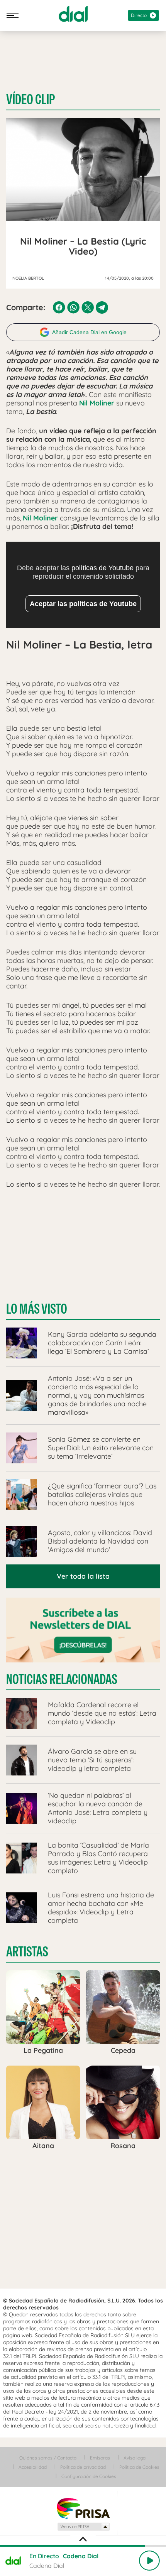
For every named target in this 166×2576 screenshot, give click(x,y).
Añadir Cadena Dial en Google (89, 332)
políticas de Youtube (102, 568)
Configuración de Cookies (89, 2476)
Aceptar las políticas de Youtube (83, 604)
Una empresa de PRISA (83, 2508)
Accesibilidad (33, 2467)
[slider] (83, 2546)
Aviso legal (135, 2458)
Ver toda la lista (83, 1576)
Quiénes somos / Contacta (48, 2458)
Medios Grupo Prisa (83, 2527)
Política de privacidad (83, 2467)
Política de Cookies (139, 2467)
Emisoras (100, 2458)
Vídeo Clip (30, 100)
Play (149, 2561)
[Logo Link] (73, 14)
